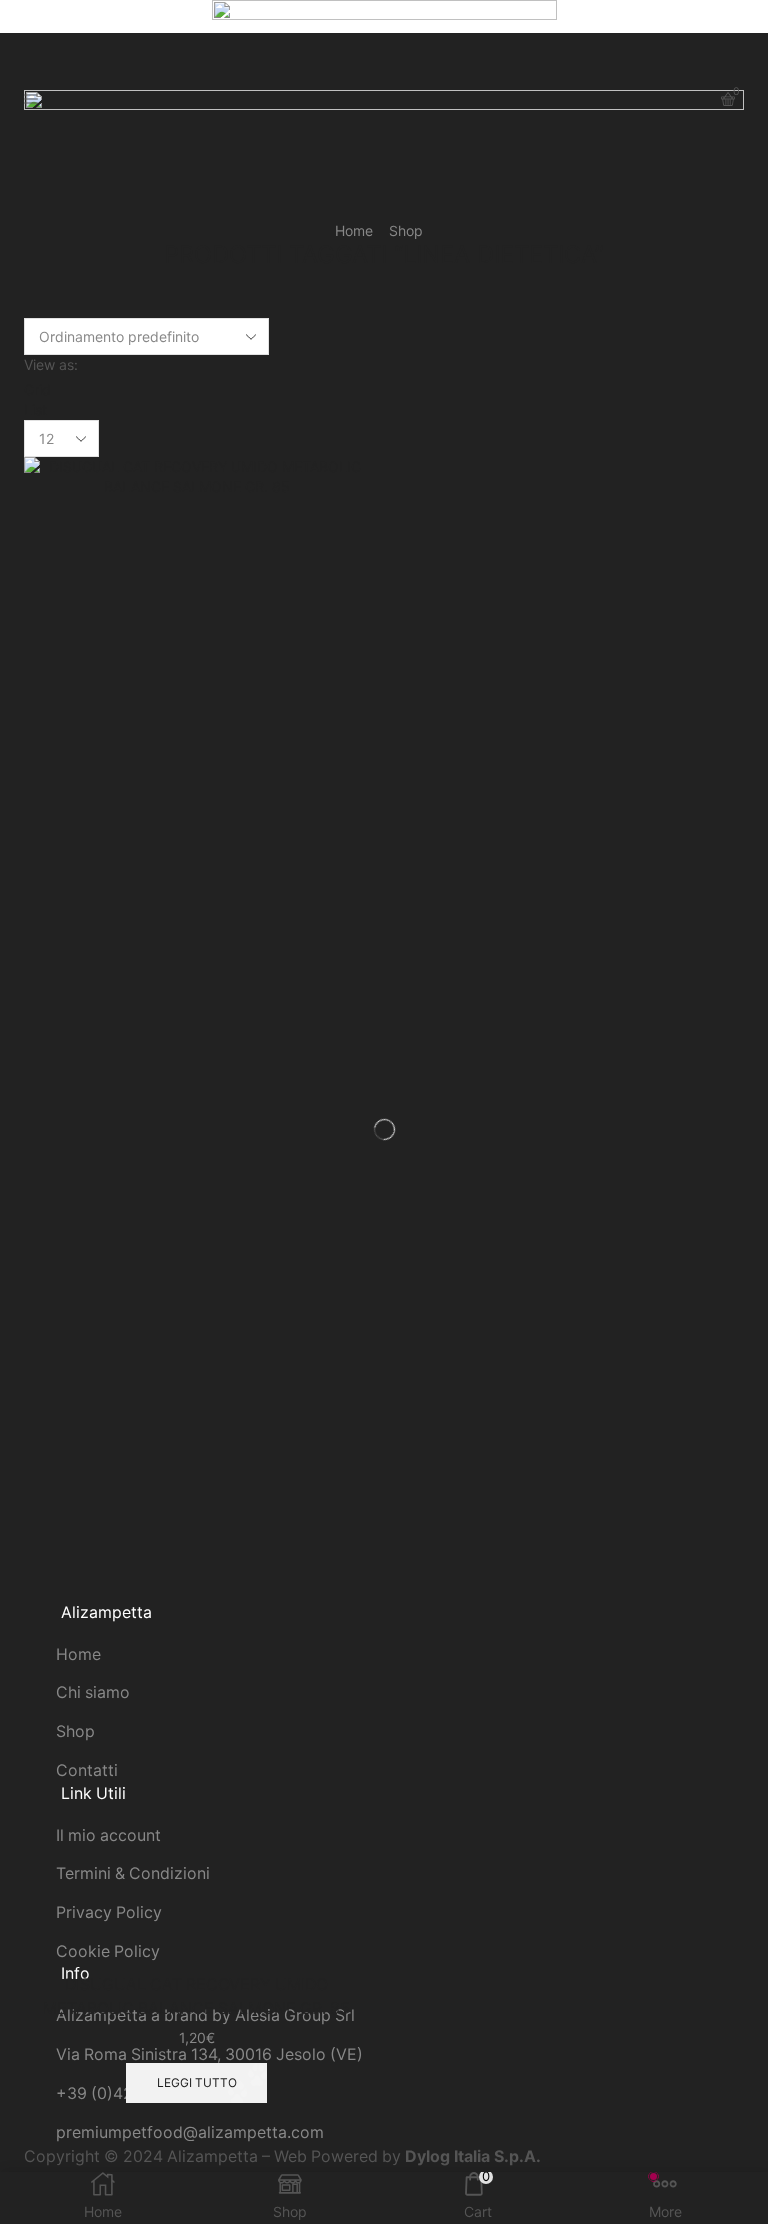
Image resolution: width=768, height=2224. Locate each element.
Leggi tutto (197, 2082)
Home (354, 230)
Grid (37, 389)
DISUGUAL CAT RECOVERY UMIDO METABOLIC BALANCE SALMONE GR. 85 (196, 1996)
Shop (406, 230)
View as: (51, 364)
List (35, 409)
